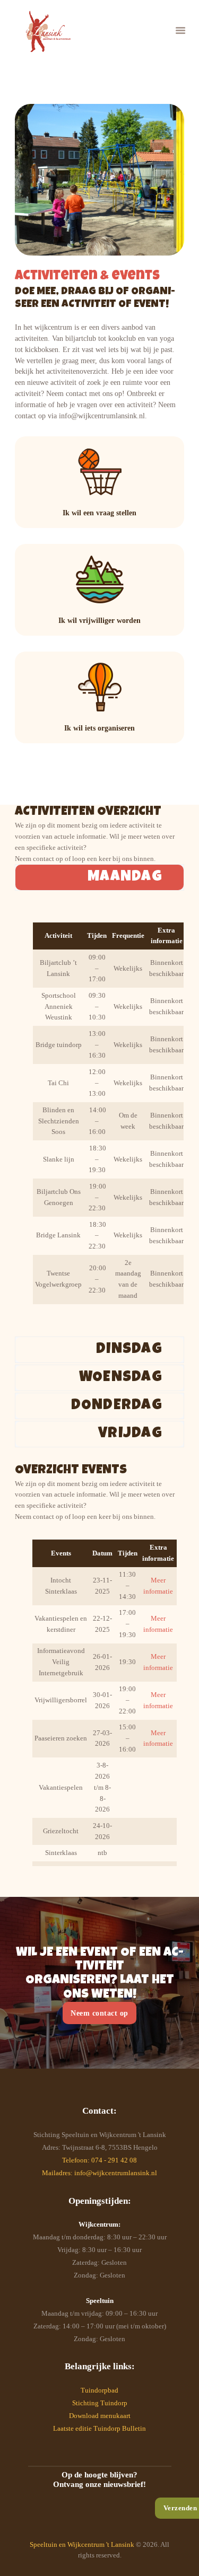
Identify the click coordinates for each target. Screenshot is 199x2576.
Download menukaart (100, 2416)
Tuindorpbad (99, 2390)
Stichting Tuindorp (100, 2403)
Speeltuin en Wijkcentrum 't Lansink (82, 2544)
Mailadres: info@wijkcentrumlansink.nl (99, 2173)
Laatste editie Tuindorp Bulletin (99, 2428)
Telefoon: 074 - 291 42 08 (99, 2160)
